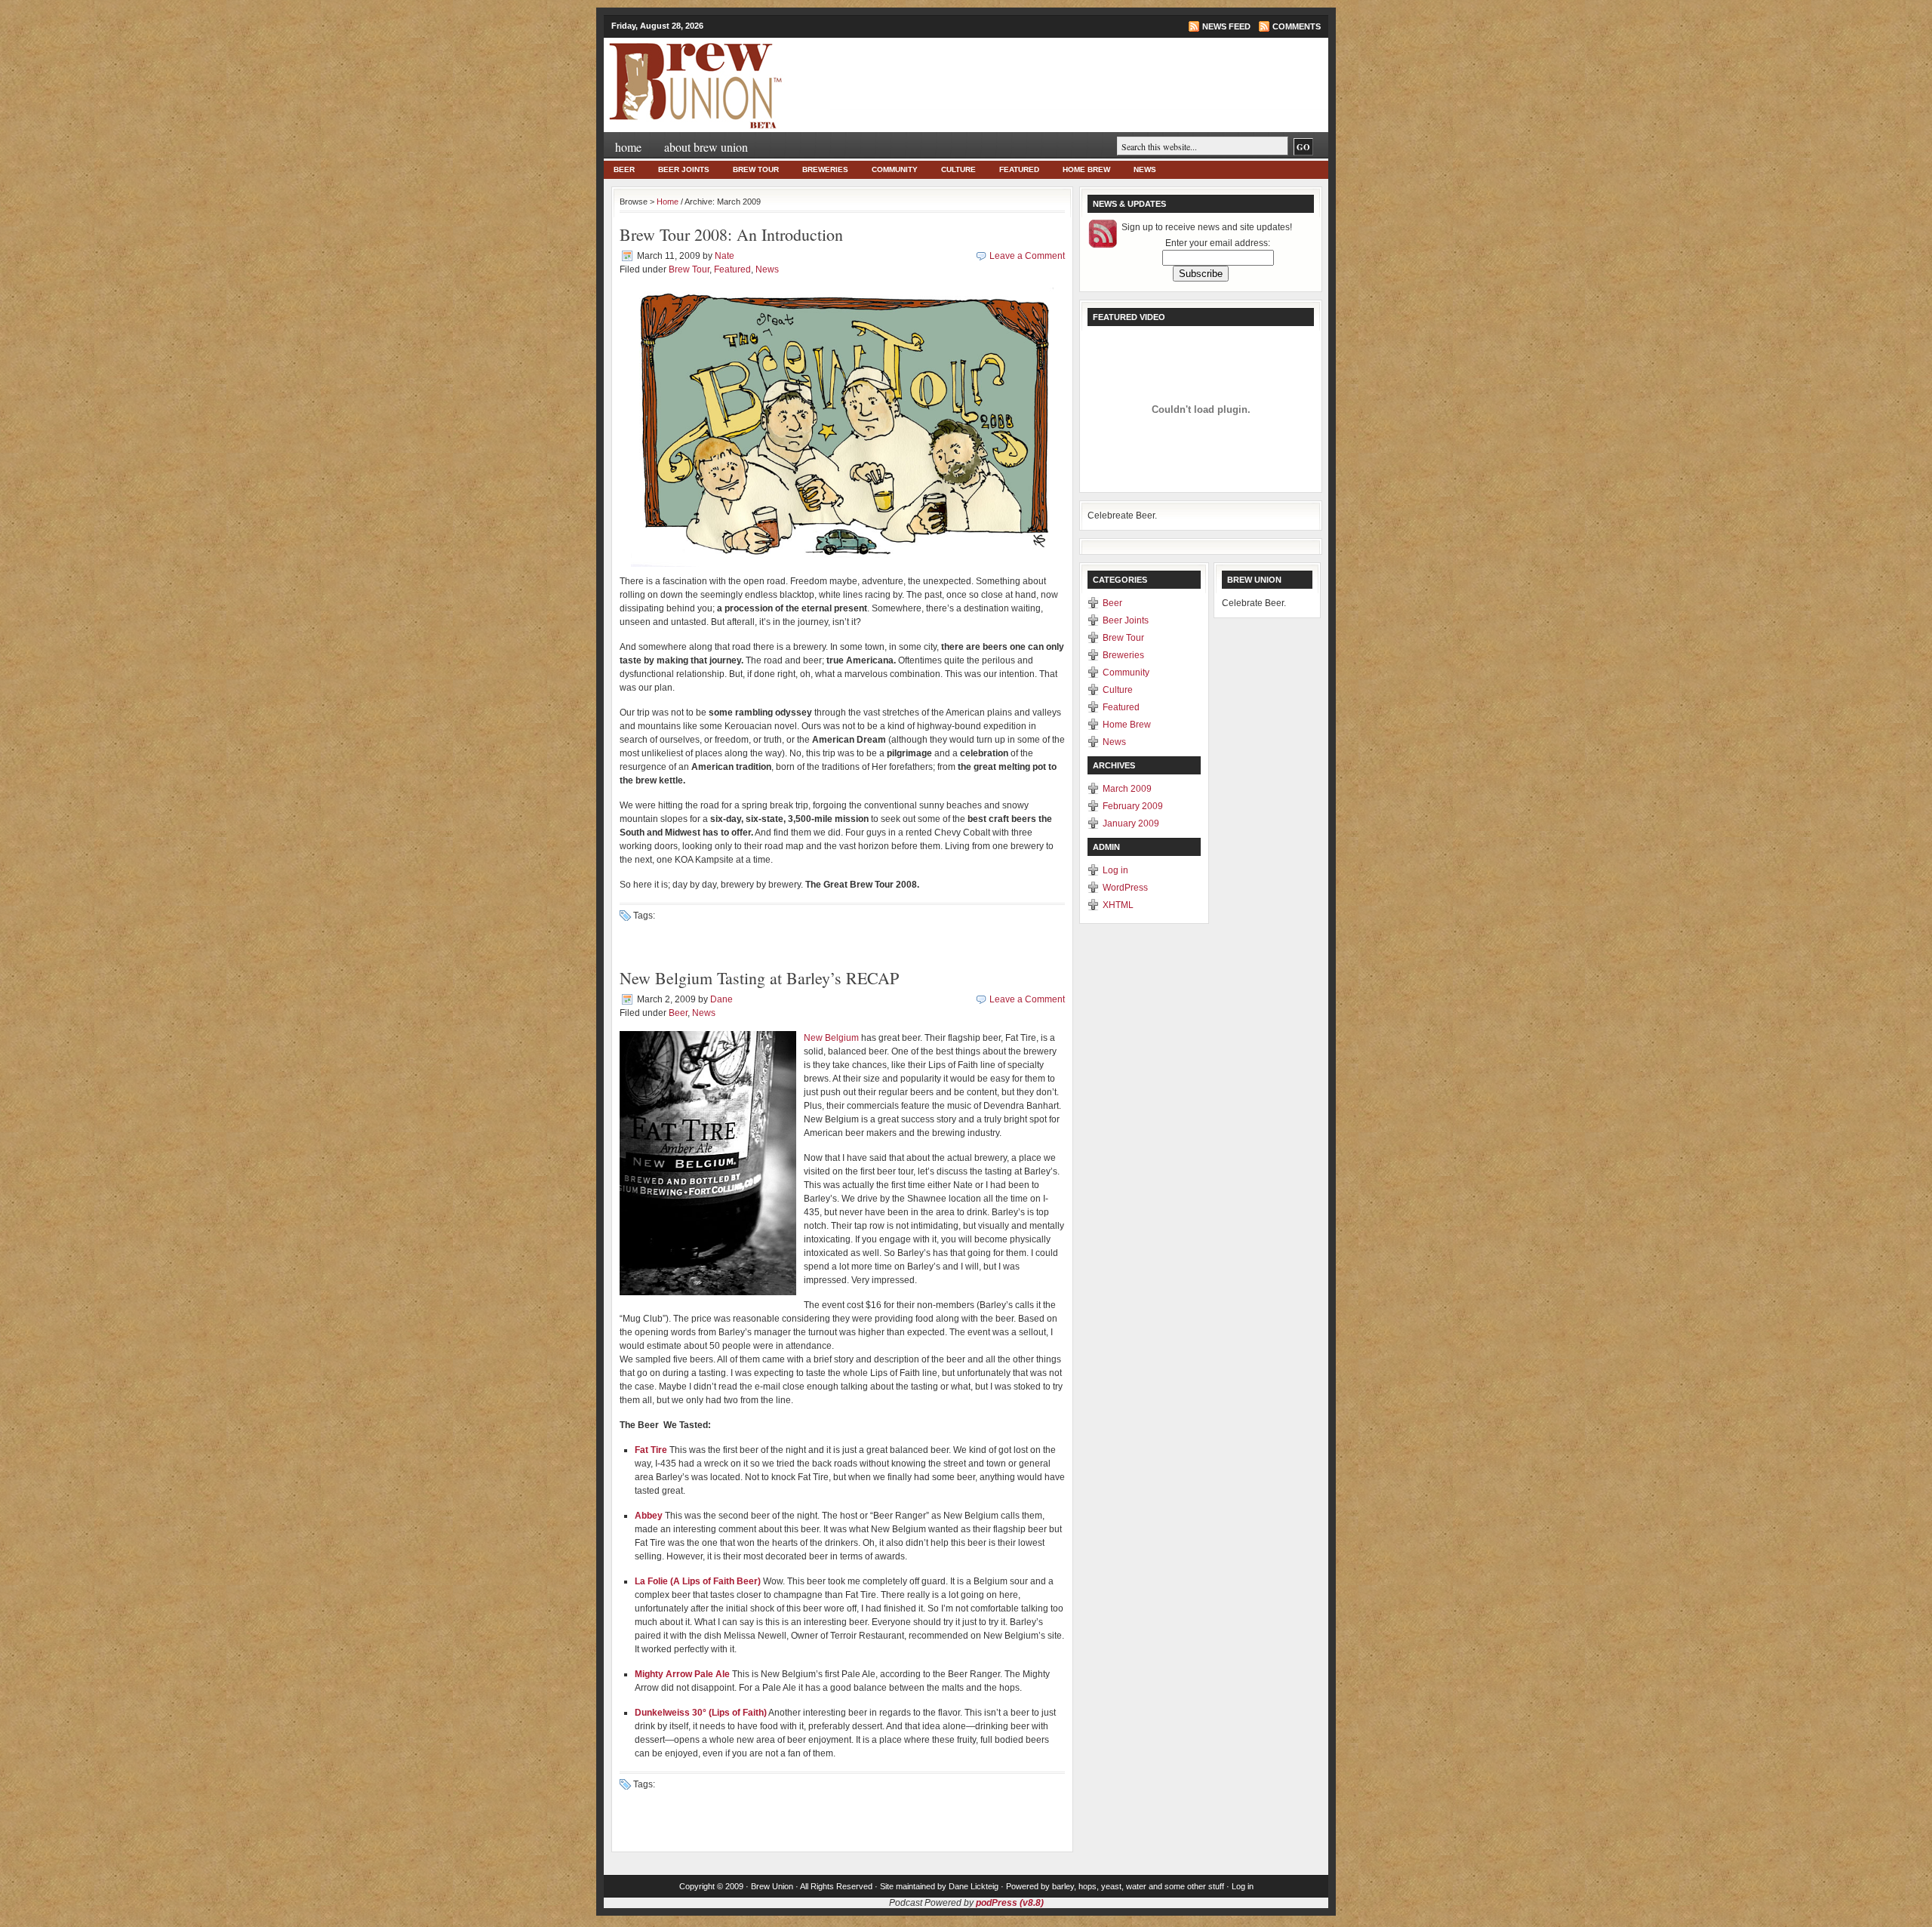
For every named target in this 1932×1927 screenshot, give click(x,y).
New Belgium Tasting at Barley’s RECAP (759, 978)
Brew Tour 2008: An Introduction (731, 234)
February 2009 (1133, 806)
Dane (721, 999)
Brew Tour (756, 169)
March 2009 (1127, 789)
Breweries (825, 169)
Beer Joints (684, 169)
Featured (1019, 169)
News (1145, 169)
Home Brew (1086, 169)
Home (628, 147)
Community (895, 169)
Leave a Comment (1027, 256)
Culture (958, 169)
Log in (1115, 870)
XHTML (1118, 905)
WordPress (1125, 888)
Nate (724, 256)
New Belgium (831, 1038)
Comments (1297, 26)
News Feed (1226, 26)
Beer (624, 169)
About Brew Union (706, 147)
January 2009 (1131, 823)
